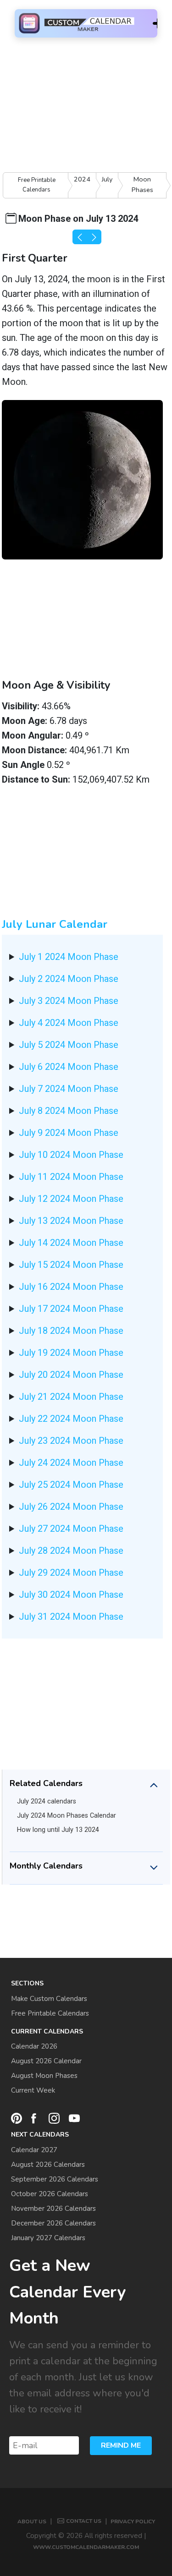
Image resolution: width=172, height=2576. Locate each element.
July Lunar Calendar (55, 924)
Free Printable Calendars (37, 185)
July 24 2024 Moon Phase (71, 1463)
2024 (82, 179)
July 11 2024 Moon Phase (71, 1177)
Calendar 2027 (34, 2150)
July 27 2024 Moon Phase (71, 1529)
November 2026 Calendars (53, 2209)
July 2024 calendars (47, 1801)
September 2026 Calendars (55, 2179)
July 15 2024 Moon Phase (71, 1265)
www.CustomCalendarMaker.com (86, 2547)
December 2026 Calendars (53, 2223)
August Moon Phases (44, 2076)
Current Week (33, 2090)
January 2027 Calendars (48, 2238)
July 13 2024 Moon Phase (71, 1221)
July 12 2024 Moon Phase (71, 1199)
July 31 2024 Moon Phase (71, 1617)
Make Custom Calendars (49, 1999)
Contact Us (84, 2521)
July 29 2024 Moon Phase (71, 1573)
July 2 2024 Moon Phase (69, 979)
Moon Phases (142, 184)
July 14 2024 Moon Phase (71, 1243)
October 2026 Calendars (50, 2194)
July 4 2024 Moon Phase (69, 1023)
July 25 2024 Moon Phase (71, 1485)
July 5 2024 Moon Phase (69, 1045)
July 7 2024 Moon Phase (69, 1089)
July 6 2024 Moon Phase (69, 1067)
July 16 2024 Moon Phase (71, 1287)
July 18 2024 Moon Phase (71, 1331)
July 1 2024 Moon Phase (69, 957)
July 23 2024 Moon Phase (71, 1441)
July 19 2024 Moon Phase (71, 1353)
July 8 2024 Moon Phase (69, 1111)
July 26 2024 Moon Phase (71, 1507)
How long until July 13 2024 (58, 1830)
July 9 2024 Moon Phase (69, 1133)
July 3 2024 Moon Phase (69, 1001)
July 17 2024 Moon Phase (71, 1309)
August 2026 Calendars (48, 2165)
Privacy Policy (133, 2521)
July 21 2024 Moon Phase (71, 1397)
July (107, 179)
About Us (32, 2521)
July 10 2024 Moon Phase (71, 1155)
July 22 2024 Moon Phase (71, 1419)
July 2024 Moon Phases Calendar (67, 1816)
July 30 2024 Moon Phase (71, 1595)
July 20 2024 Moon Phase (71, 1375)
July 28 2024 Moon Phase (71, 1551)
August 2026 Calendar (46, 2061)
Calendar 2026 (34, 2046)
